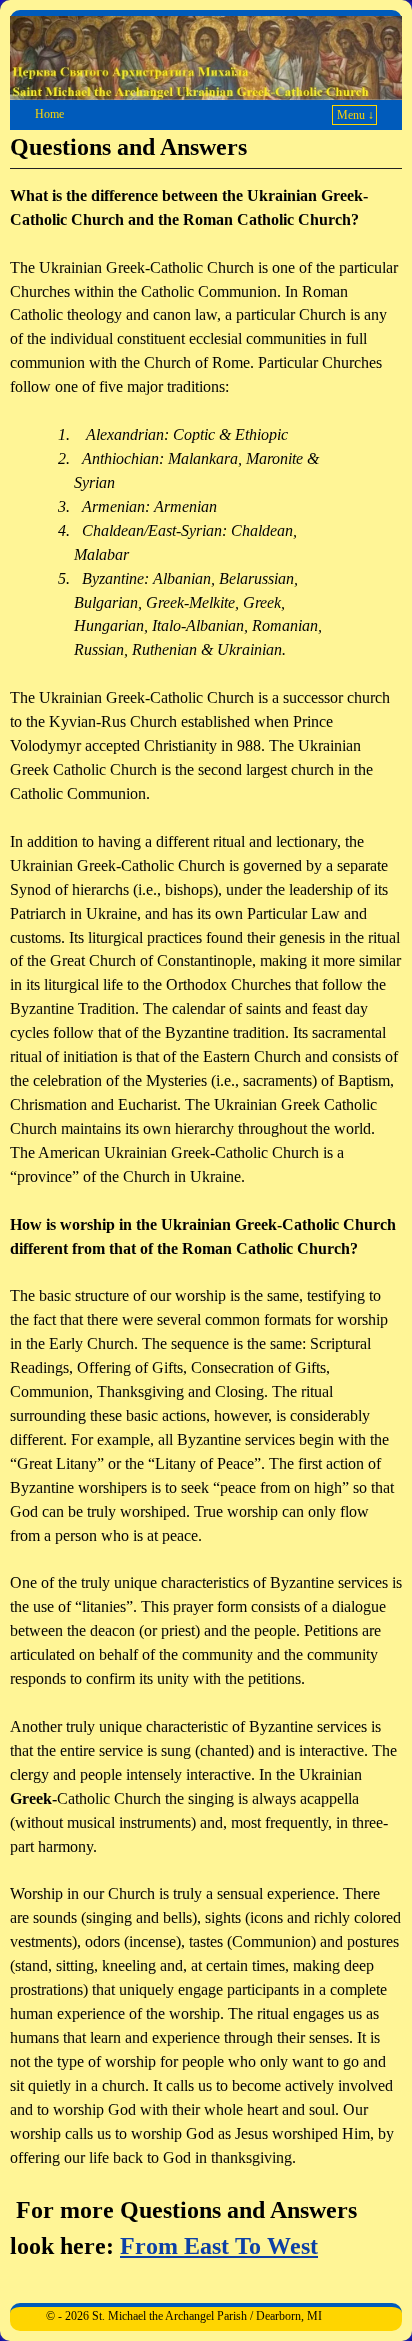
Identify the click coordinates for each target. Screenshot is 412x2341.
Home (49, 114)
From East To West (219, 2246)
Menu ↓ (355, 115)
